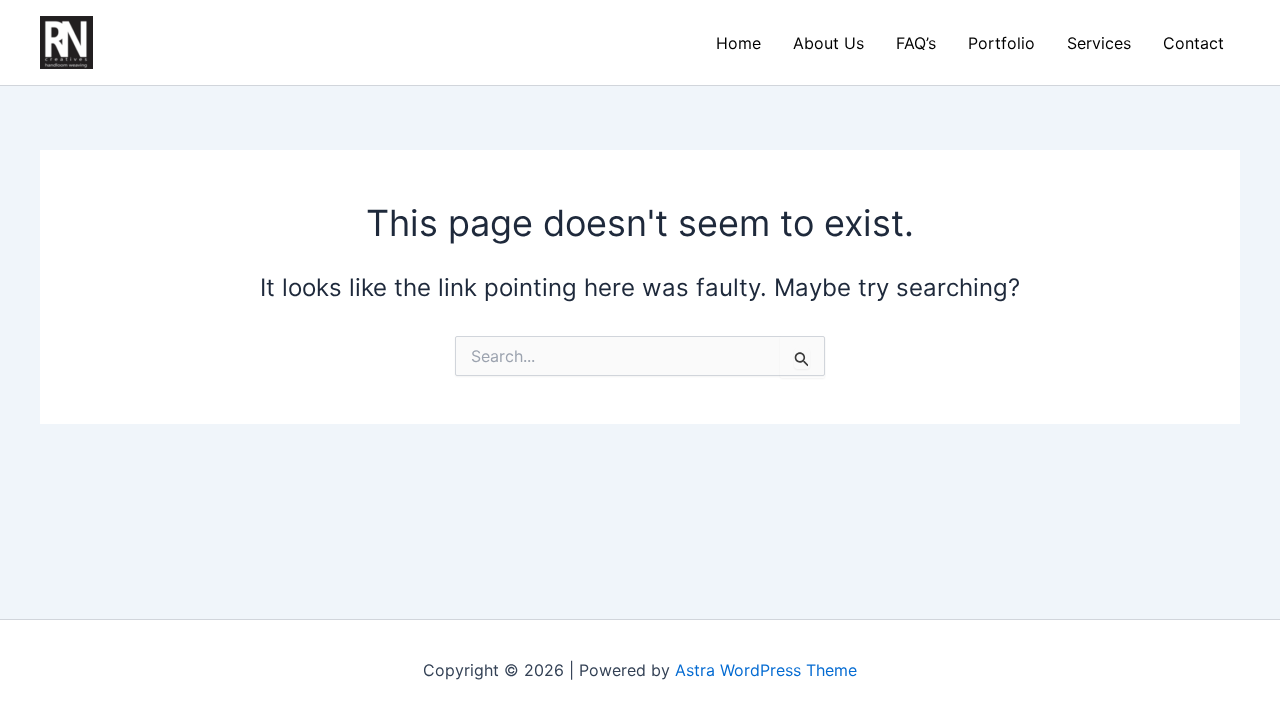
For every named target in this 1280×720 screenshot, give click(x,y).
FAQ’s (916, 43)
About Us (828, 43)
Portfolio (1001, 43)
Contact (1193, 43)
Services (1099, 43)
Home (738, 43)
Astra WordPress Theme (766, 670)
